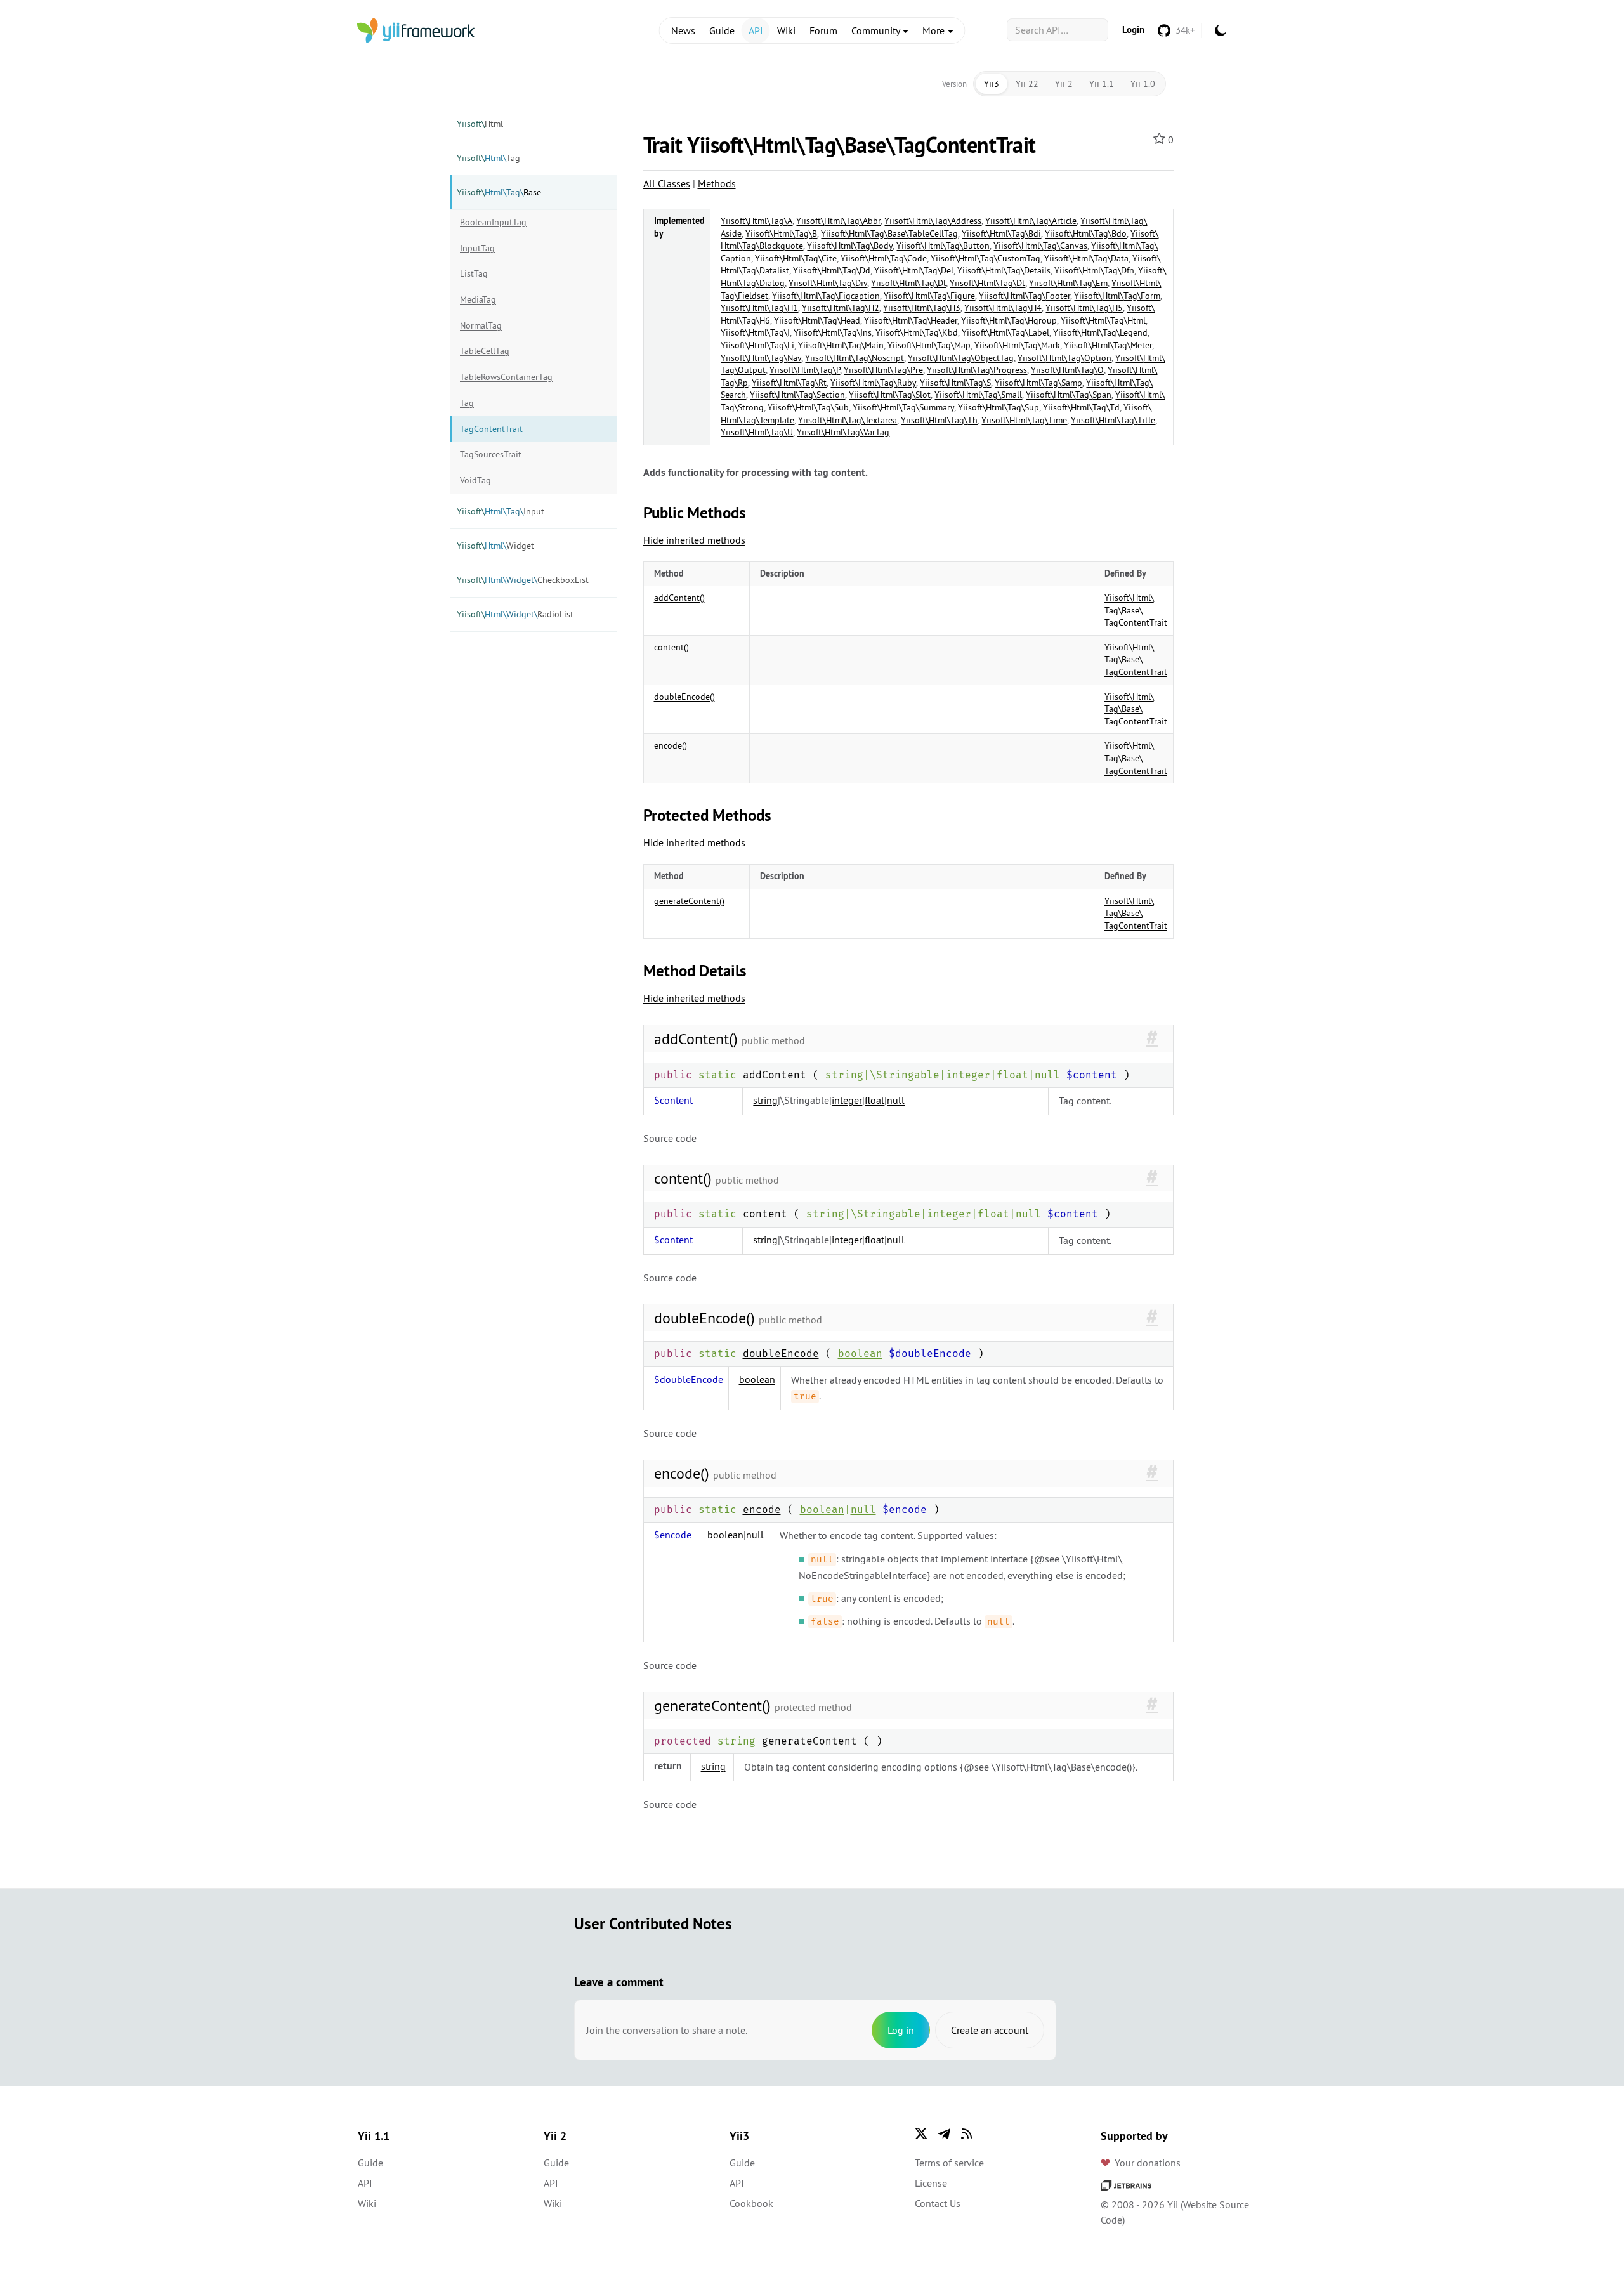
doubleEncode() (684, 697)
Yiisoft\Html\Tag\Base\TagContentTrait (1136, 610)
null (1047, 1075)
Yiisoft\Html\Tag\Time (1024, 420)
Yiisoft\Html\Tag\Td (1081, 407)
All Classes (667, 183)
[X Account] (921, 2133)
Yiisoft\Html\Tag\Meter (1108, 345)
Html (480, 124)
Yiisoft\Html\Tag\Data (1086, 258)
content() (671, 647)
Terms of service (949, 2163)
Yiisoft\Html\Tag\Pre (883, 370)
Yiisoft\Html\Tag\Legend (1100, 332)
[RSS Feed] (967, 2133)
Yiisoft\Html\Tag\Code (884, 258)
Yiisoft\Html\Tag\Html (1103, 320)
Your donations (1148, 2163)
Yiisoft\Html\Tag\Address (933, 221)
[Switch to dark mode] (1221, 30)
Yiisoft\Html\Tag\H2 (841, 308)
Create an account (990, 2030)
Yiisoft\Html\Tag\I (755, 332)
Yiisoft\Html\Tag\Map (929, 345)
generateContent (809, 1741)
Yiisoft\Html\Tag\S (955, 383)
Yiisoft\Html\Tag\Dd (832, 270)
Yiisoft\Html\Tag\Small (978, 395)
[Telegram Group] (944, 2133)
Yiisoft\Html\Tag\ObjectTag (961, 358)
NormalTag (481, 325)
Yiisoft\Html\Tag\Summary (903, 407)
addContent (775, 1075)
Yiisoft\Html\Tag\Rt (789, 383)
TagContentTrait (491, 429)
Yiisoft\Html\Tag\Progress (977, 370)
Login (1133, 29)
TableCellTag (485, 351)
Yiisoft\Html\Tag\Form (1117, 296)
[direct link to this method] (1152, 1038)
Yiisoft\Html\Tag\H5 (1084, 308)
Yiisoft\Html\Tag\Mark (1017, 345)
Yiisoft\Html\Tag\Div (828, 283)
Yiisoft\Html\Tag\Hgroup (1009, 320)
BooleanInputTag (493, 222)
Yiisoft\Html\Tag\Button (943, 246)
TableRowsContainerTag (506, 377)
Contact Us (938, 2203)
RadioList (515, 614)
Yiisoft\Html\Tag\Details (1004, 270)
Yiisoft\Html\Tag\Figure (929, 296)
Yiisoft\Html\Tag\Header (911, 320)
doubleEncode (781, 1353)
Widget (495, 546)
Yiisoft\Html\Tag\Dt (987, 283)
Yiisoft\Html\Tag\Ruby (873, 383)
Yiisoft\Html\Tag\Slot (890, 395)
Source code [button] (670, 1138)
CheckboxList (523, 580)
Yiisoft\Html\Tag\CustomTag (986, 258)
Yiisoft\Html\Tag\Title (1113, 420)
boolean (860, 1353)
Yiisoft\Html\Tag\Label (1005, 332)
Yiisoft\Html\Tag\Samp (1038, 383)
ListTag (474, 273)
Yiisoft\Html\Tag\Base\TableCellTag (889, 233)
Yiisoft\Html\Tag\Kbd (917, 332)
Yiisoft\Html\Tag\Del (914, 270)
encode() (671, 745)
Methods (717, 183)
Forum (823, 30)
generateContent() (689, 901)
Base (499, 192)
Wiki (786, 30)
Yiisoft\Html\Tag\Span (1069, 395)
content (765, 1214)
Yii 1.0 (1143, 84)
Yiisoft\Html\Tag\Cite (796, 258)
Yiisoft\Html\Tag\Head (817, 320)
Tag (488, 158)
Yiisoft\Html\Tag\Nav (761, 358)
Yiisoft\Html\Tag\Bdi (1001, 233)
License (931, 2183)
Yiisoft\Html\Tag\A (756, 221)
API (756, 30)
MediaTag (478, 299)
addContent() (679, 598)
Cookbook (751, 2203)
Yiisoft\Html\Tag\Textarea (848, 420)
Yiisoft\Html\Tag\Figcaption (826, 296)
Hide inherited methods (694, 540)
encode (762, 1510)
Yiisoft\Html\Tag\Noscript (855, 358)
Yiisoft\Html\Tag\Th (939, 420)
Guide (722, 30)
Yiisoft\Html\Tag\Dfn (1094, 270)
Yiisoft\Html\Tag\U (757, 432)
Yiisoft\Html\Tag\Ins (833, 332)
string (844, 1075)
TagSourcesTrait (491, 454)
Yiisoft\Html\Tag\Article (1031, 221)
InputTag (477, 248)
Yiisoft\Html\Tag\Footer (1025, 296)
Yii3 (992, 84)
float (1012, 1075)
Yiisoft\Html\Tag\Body (850, 246)
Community (877, 30)
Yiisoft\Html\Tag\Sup (999, 407)
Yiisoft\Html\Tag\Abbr (838, 221)
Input (501, 511)
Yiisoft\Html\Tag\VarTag (843, 432)
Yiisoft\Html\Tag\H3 (922, 308)
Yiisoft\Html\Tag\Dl (908, 283)
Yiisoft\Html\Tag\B (781, 233)
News (683, 30)
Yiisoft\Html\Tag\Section (797, 395)
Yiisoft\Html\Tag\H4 (1003, 308)
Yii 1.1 (1102, 84)
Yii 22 (1027, 84)
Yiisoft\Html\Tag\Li (757, 345)
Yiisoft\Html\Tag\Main (841, 345)
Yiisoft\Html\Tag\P (805, 370)
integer (968, 1075)
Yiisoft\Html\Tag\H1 (759, 308)
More (935, 30)
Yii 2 (1064, 84)
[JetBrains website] (1126, 2184)
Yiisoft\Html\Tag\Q (1067, 370)
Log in (901, 2030)
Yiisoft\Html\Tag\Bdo (1086, 233)
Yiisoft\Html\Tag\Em (1068, 283)
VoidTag (475, 480)
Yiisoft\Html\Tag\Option (1064, 358)
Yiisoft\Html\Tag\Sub (808, 407)
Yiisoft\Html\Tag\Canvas (1040, 246)
